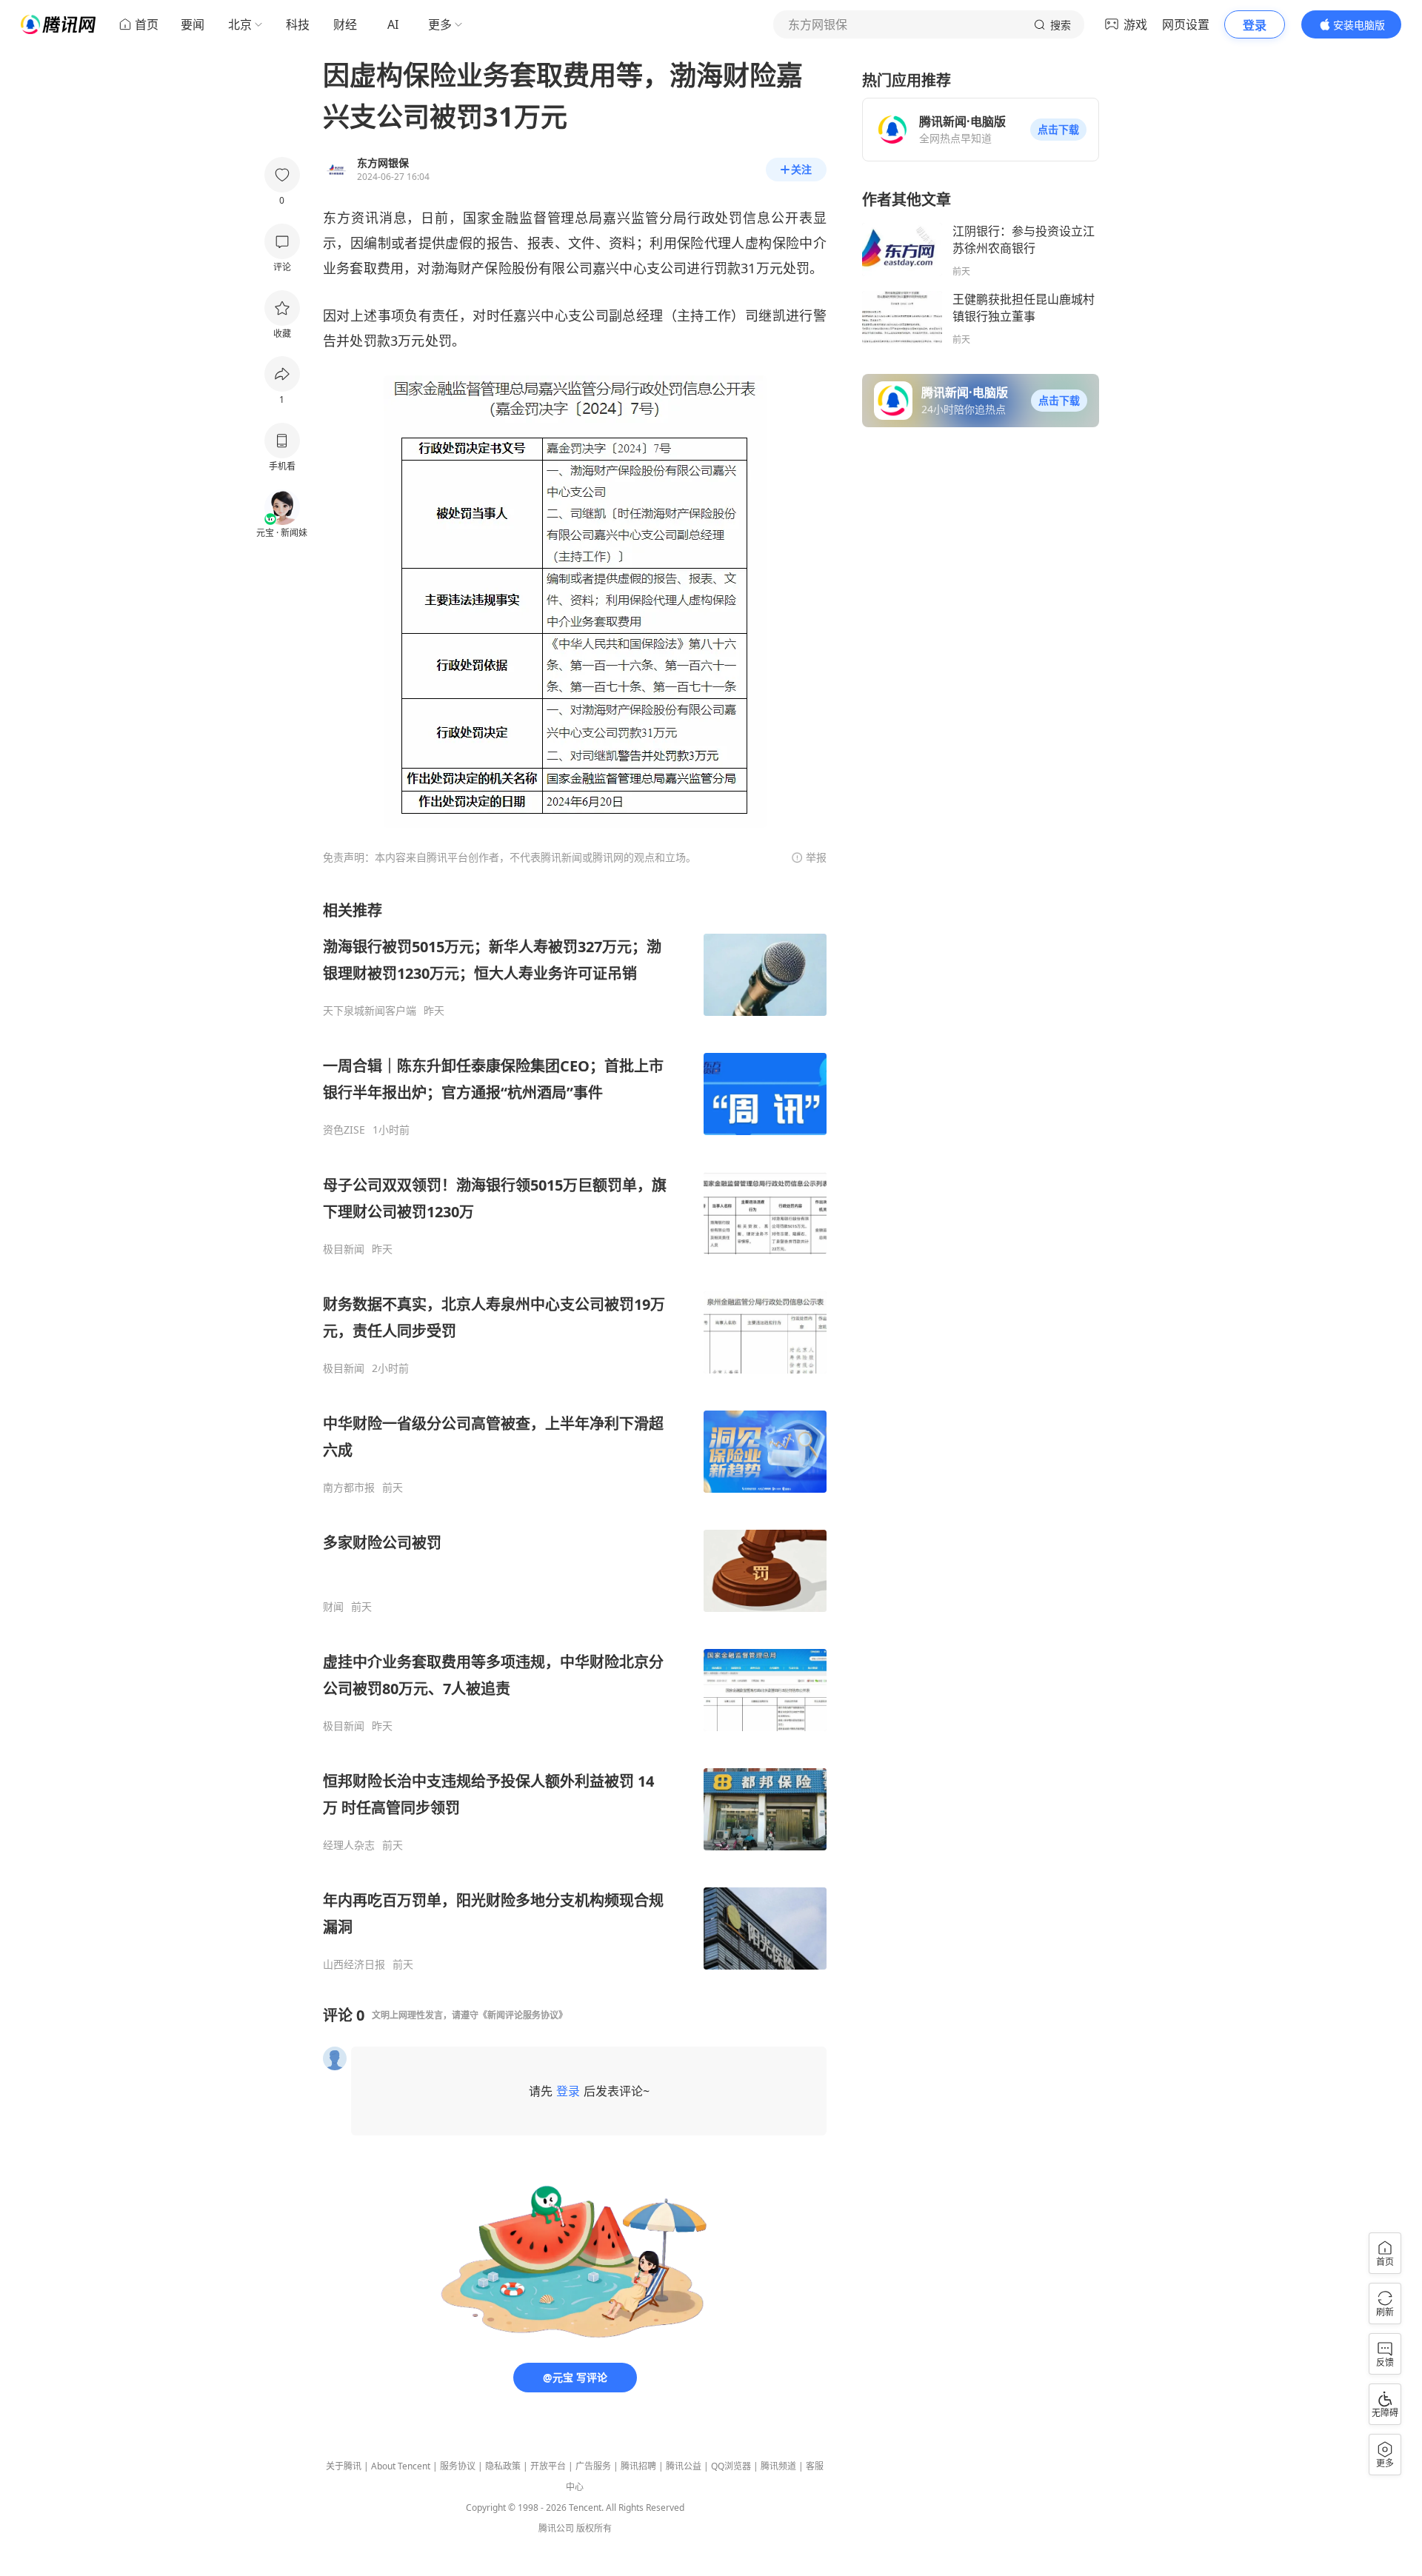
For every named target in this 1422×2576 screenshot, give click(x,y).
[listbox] (575, 1436)
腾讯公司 (556, 2528)
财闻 (333, 1607)
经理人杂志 (349, 1845)
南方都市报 (349, 1488)
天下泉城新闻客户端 (370, 1011)
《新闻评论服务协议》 (523, 2015)
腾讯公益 (684, 2466)
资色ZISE (344, 1130)
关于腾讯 (344, 2466)
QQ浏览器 (731, 2466)
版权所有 (594, 2528)
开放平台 (548, 2466)
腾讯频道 (778, 2466)
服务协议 (458, 2466)
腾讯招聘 (638, 2466)
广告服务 (593, 2466)
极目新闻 (344, 1249)
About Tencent (401, 2466)
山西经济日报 (354, 1964)
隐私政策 (503, 2466)
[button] (1058, 130)
